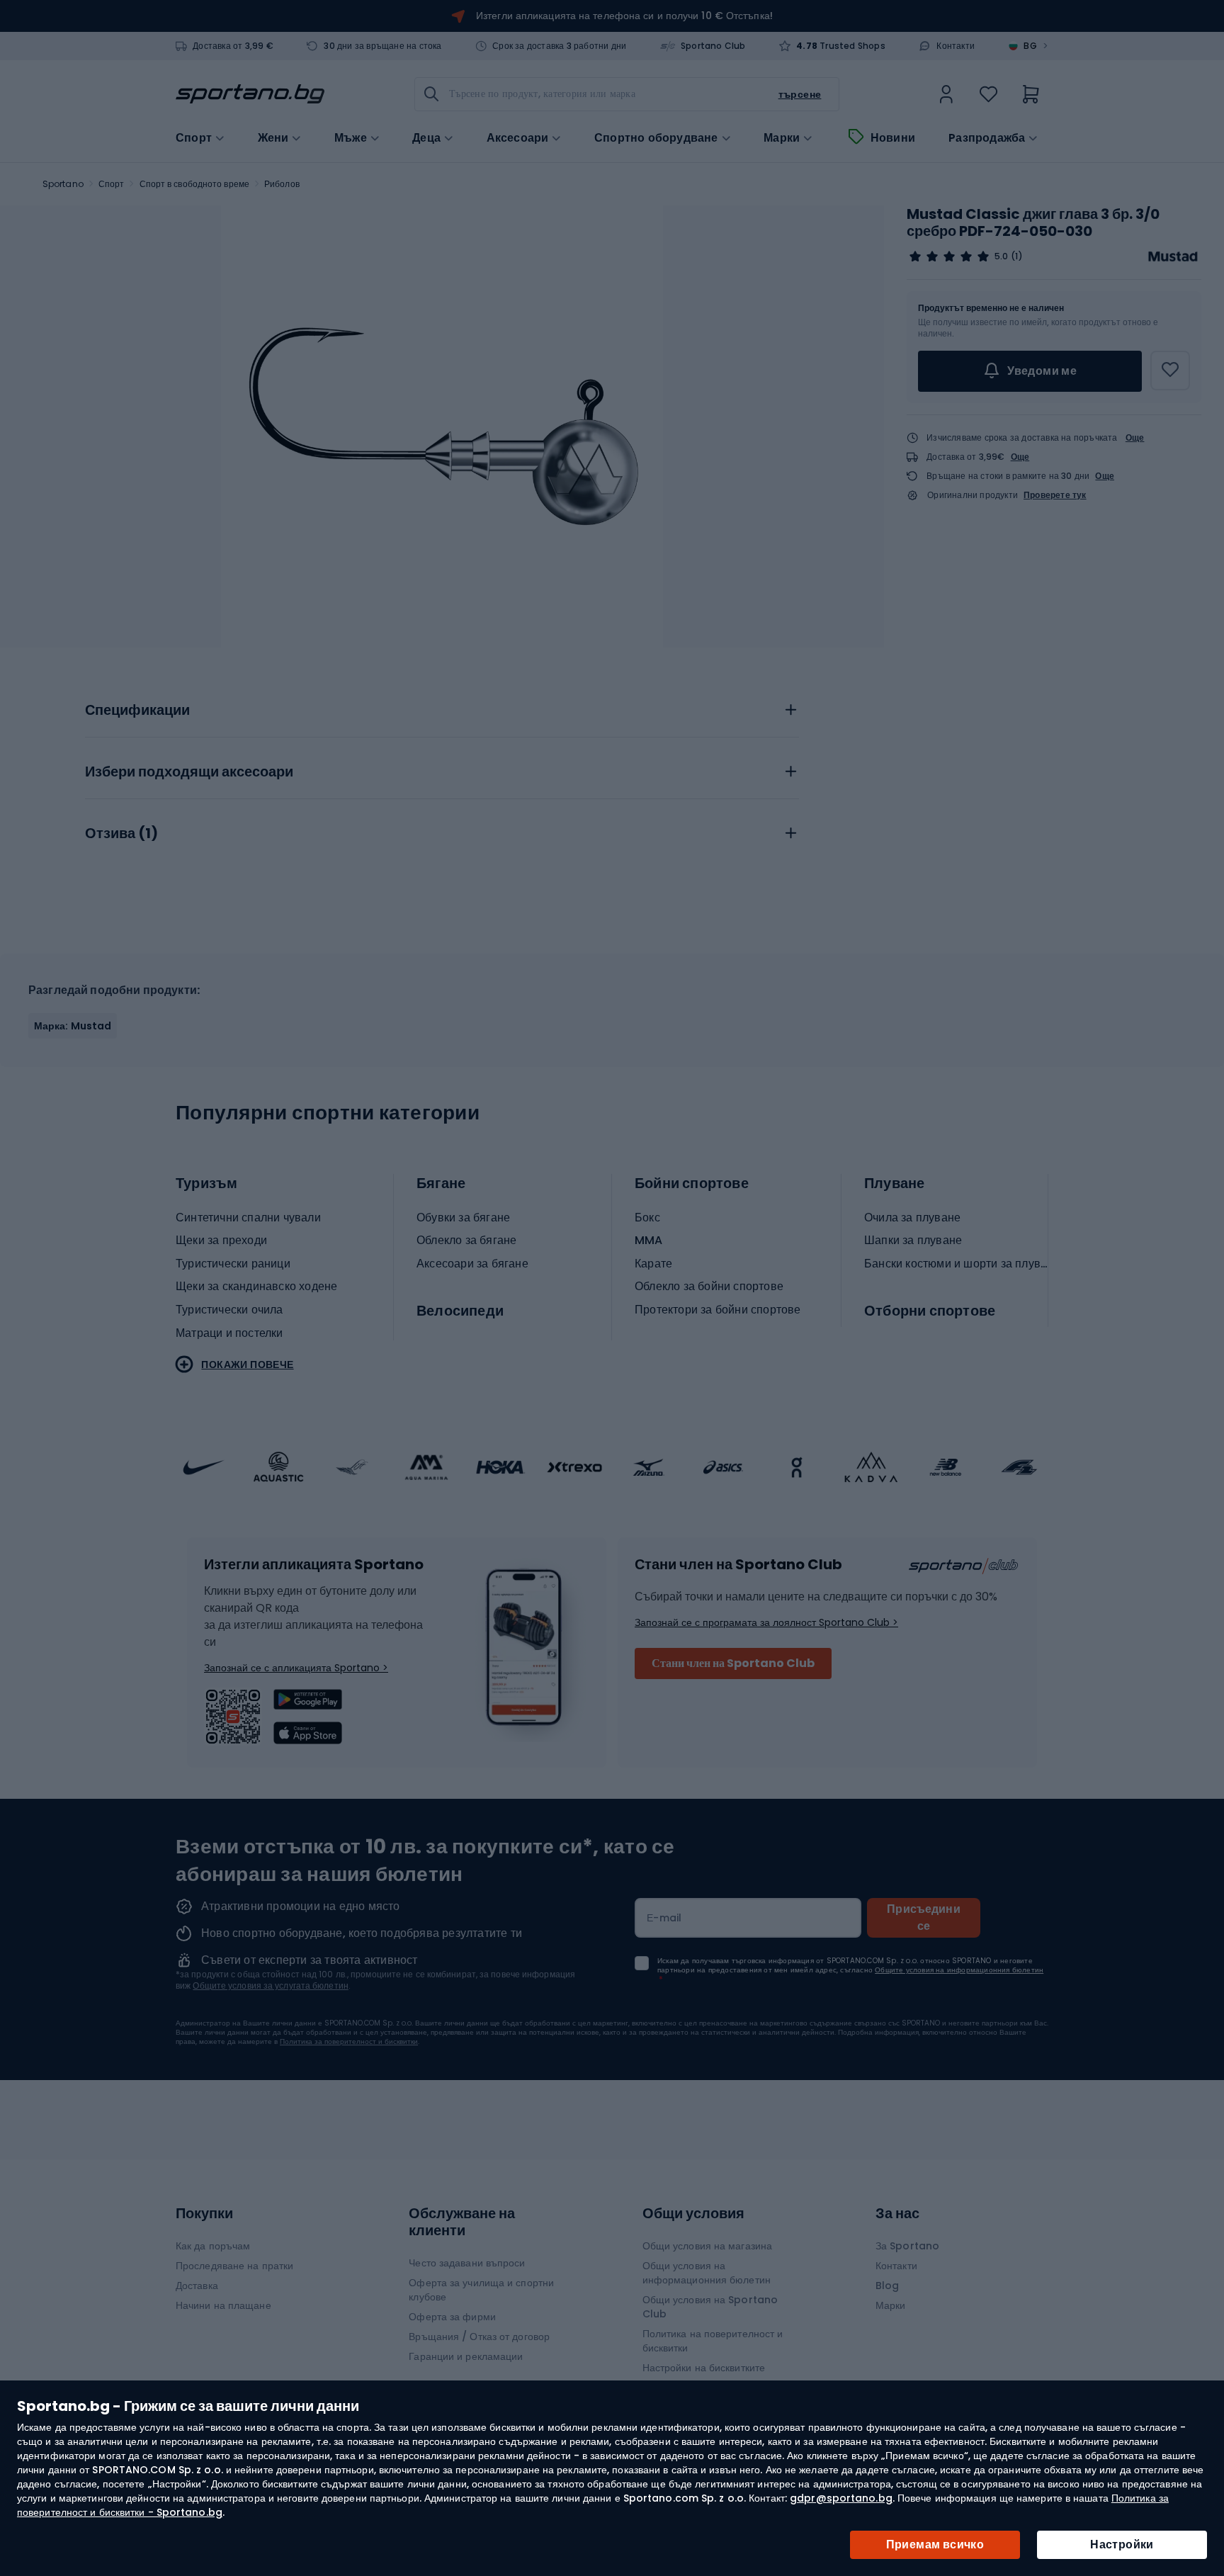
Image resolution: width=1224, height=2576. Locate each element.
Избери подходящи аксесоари (189, 772)
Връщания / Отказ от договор (479, 2337)
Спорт (112, 184)
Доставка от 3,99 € (233, 46)
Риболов (282, 184)
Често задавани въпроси (467, 2263)
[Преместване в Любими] (1170, 371)
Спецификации (137, 711)
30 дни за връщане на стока (382, 46)
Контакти (956, 46)
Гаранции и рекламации (466, 2356)
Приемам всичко (935, 2544)
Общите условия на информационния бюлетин (959, 1970)
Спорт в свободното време (194, 184)
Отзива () (121, 834)
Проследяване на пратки (234, 2266)
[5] (949, 256)
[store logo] (250, 94)
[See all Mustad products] (1173, 256)
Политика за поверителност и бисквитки (349, 2041)
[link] (946, 94)
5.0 (1001, 256)
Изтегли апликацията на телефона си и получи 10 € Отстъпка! (624, 16)
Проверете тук (1055, 495)
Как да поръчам (213, 2246)
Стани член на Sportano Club (733, 1663)
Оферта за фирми (452, 2317)
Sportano (63, 184)
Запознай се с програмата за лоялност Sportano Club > (766, 1622)
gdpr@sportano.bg (841, 2498)
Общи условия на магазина (707, 2246)
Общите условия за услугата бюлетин (270, 1985)
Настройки (1122, 2544)
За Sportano (907, 2246)
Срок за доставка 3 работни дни (559, 46)
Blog (887, 2286)
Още (1135, 437)
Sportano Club (713, 46)
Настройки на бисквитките (704, 2368)
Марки (782, 138)
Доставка (197, 2286)
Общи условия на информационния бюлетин (707, 2273)
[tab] (442, 706)
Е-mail (664, 1918)
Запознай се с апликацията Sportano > (296, 1668)
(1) (1016, 256)
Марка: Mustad (73, 1026)
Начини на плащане (223, 2305)
